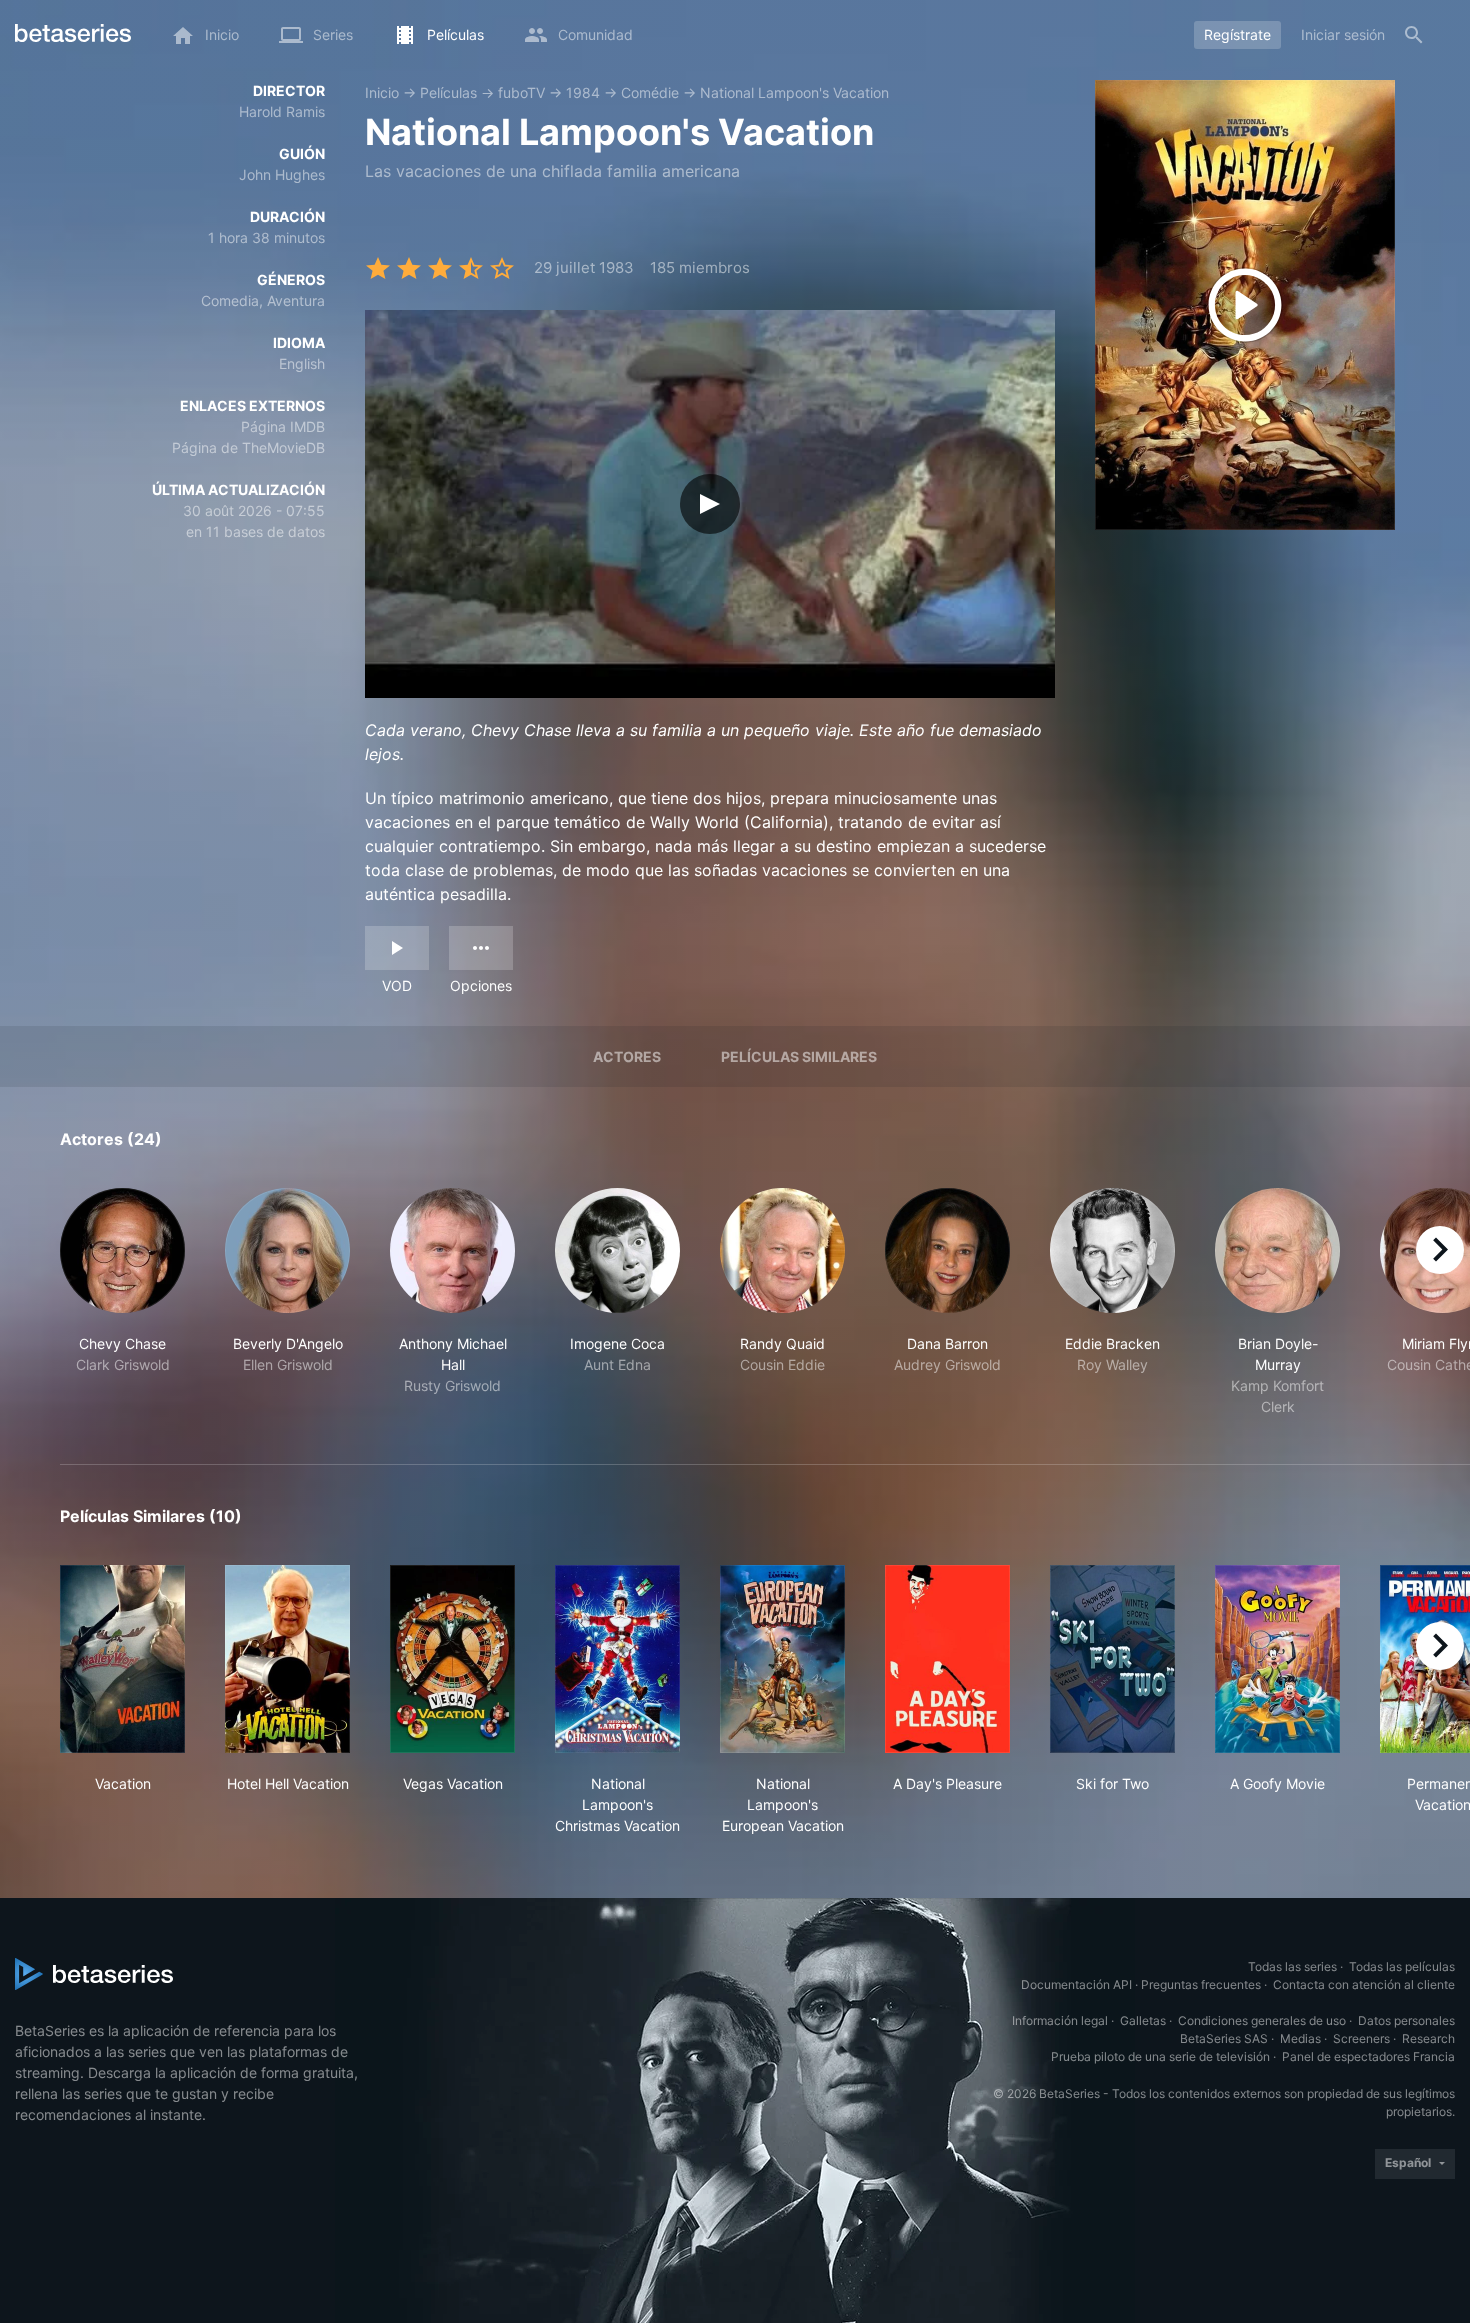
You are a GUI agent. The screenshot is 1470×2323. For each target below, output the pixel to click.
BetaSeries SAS (1224, 2038)
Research (1428, 2038)
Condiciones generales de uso (1262, 2020)
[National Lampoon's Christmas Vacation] (617, 1659)
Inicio (382, 92)
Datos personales (1406, 2020)
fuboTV (521, 92)
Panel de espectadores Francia (1368, 2056)
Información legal (1060, 2020)
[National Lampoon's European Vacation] (782, 1659)
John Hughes (282, 174)
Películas (448, 92)
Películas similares (799, 1056)
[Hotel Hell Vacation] (287, 1659)
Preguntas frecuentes (1201, 1984)
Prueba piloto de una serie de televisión (1160, 2056)
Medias (1300, 2038)
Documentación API (1076, 1984)
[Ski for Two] (1112, 1659)
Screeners (1361, 2038)
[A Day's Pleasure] (947, 1659)
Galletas (1143, 2020)
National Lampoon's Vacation (794, 92)
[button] (122, 1302)
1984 (583, 92)
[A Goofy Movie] (1277, 1659)
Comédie (650, 92)
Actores (627, 1056)
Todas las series (1292, 1966)
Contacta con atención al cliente (1364, 1984)
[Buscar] (1414, 35)
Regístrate (1237, 34)
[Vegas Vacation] (452, 1659)
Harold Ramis (282, 111)
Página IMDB (283, 426)
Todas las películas (1402, 1966)
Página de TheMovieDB (248, 447)
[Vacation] (122, 1659)
